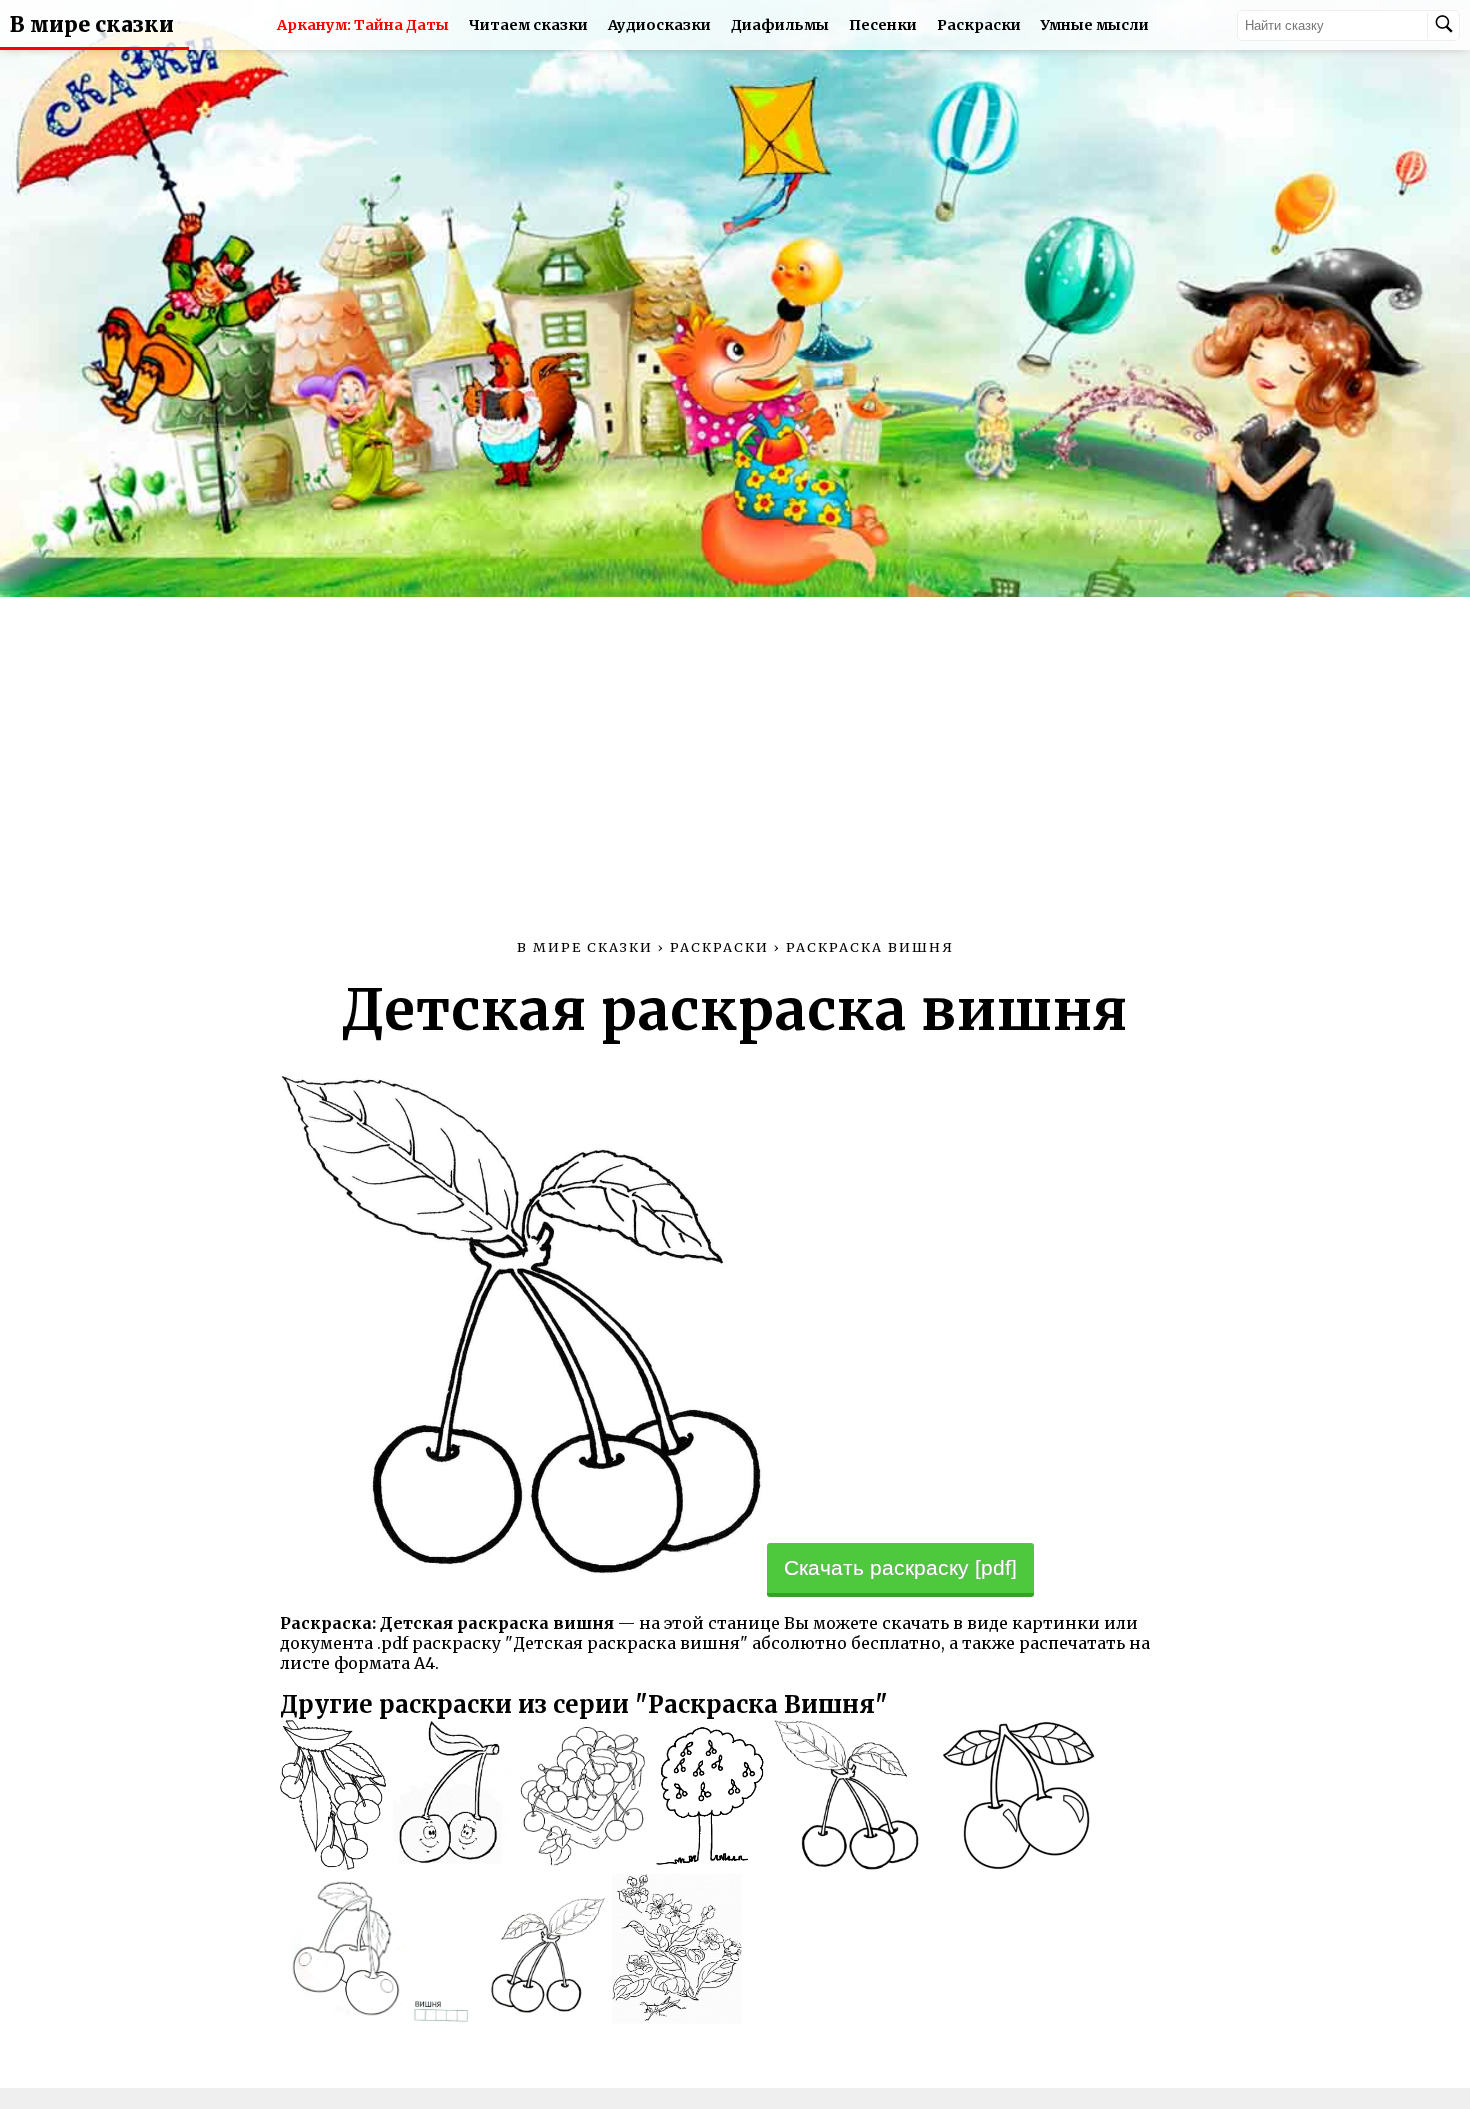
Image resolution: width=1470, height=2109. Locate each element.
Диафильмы (780, 25)
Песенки (883, 25)
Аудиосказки (659, 25)
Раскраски (979, 25)
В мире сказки (92, 25)
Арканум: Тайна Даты (363, 25)
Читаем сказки (528, 25)
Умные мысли (1095, 25)
